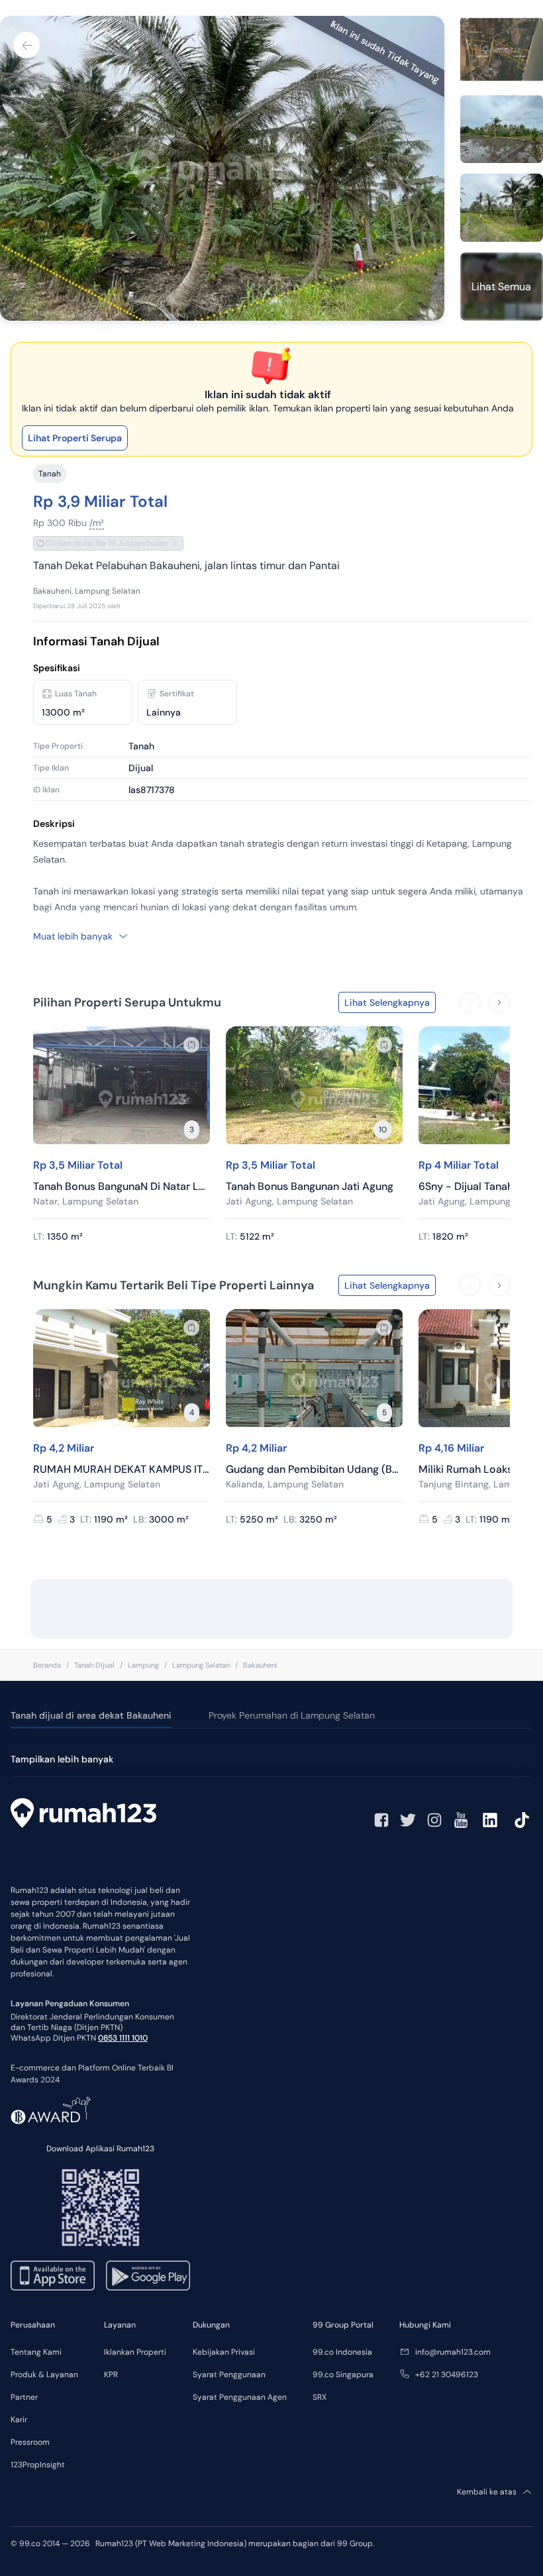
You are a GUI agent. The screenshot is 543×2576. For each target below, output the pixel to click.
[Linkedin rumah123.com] (490, 1820)
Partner (24, 2397)
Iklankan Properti (135, 2352)
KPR (111, 2375)
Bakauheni (260, 1665)
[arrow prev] (470, 1002)
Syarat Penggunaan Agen (240, 2397)
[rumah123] (83, 1815)
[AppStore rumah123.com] (53, 2276)
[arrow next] (499, 1002)
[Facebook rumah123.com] (381, 1820)
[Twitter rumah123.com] (408, 1820)
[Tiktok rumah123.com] (522, 1820)
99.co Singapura (343, 2375)
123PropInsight (38, 2465)
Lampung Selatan (201, 1665)
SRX (320, 2397)
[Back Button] (26, 45)
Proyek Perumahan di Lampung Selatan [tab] (292, 1715)
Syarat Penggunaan (229, 2375)
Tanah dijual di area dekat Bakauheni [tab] (91, 1715)
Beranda (47, 1665)
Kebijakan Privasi (224, 2352)
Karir (19, 2420)
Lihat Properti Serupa (75, 438)
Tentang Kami (36, 2352)
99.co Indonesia (342, 2352)
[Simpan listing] (191, 1045)
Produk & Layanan (44, 2375)
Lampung (143, 1665)
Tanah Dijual (94, 1665)
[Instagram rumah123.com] (434, 1820)
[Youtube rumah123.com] (461, 1820)
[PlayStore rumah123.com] (148, 2276)
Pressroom (30, 2442)
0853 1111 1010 (123, 2038)
